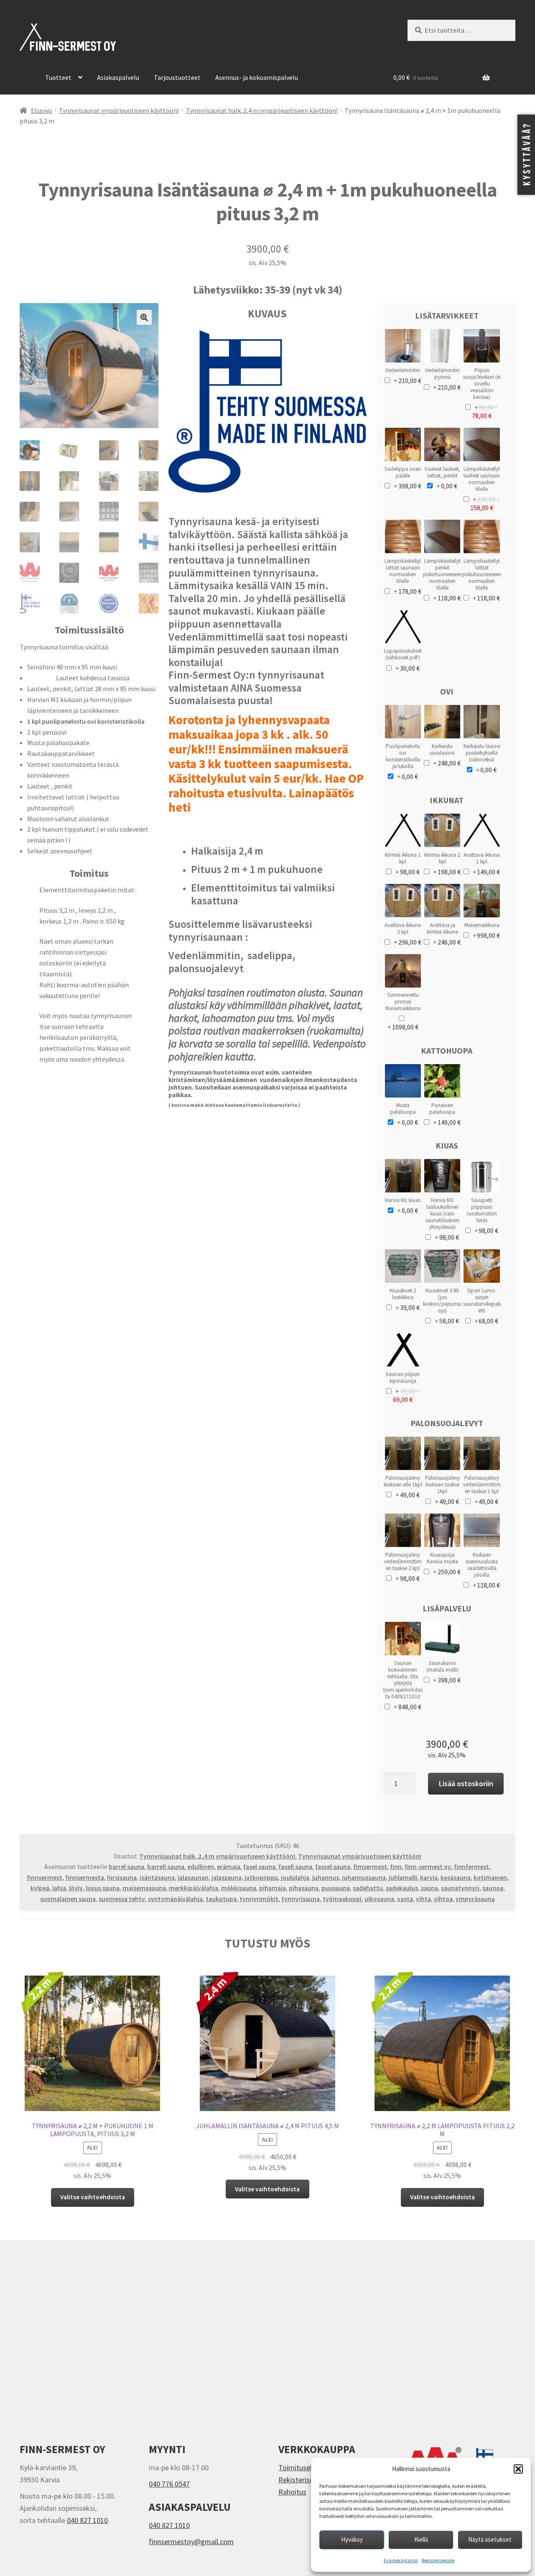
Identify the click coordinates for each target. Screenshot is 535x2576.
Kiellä (421, 2539)
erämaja (229, 1867)
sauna (429, 1888)
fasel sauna (259, 1867)
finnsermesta (85, 1878)
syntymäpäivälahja (175, 1899)
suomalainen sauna (68, 1899)
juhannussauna (364, 1878)
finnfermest (471, 1867)
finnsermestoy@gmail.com (191, 2542)
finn (396, 1867)
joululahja (295, 1878)
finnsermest (45, 1878)
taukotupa (221, 1899)
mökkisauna (239, 1888)
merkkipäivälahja (194, 1888)
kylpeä (40, 1888)
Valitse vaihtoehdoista (93, 2197)
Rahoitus (292, 2492)
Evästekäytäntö (401, 2560)
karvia (429, 1878)
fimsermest (370, 1867)
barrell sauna (166, 1867)
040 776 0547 (169, 2484)
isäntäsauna (157, 1878)
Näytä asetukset (490, 2539)
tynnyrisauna (301, 1899)
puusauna (336, 1888)
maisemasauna (144, 1888)
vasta (405, 1899)
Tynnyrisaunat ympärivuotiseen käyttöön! (119, 111)
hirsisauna (122, 1878)
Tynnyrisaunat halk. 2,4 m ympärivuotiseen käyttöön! (262, 111)
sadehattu (368, 1888)
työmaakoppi (342, 1899)
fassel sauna (333, 1867)
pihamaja (273, 1888)
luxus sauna (103, 1888)
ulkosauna (379, 1899)
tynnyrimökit (259, 1899)
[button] (518, 2469)
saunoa (493, 1888)
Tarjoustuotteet (177, 77)
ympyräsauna (475, 1899)
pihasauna (304, 1888)
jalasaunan (193, 1878)
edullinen (201, 1867)
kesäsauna (456, 1878)
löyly (76, 1888)
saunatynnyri (460, 1888)
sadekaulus (402, 1888)
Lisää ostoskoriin (466, 1783)
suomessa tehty (122, 1899)
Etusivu (41, 111)
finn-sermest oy (428, 1867)
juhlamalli (403, 1878)
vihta (423, 1899)
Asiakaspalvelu (118, 77)
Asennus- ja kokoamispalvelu (257, 77)
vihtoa (443, 1899)
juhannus (326, 1878)
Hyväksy (352, 2539)
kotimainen (490, 1878)
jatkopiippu (261, 1878)
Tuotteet (58, 77)
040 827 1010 (87, 2520)
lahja (59, 1888)
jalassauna (227, 1878)
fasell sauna (295, 1867)
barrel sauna (126, 1867)
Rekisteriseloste (438, 2560)
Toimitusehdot (302, 2467)
